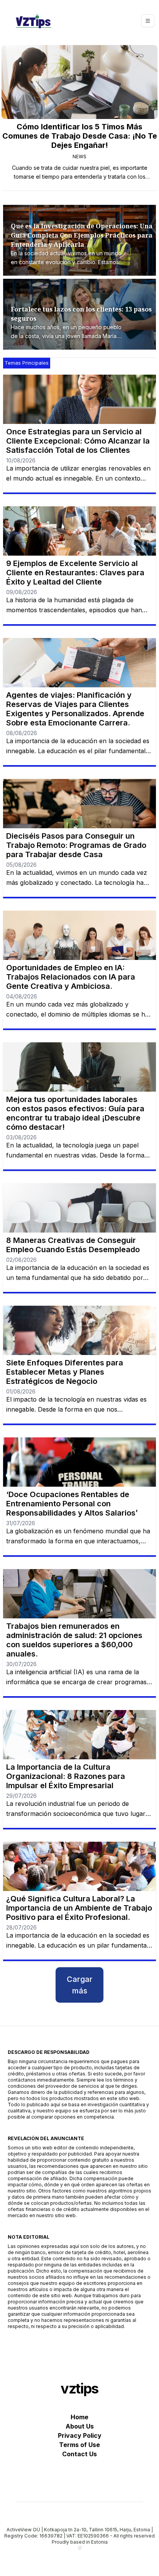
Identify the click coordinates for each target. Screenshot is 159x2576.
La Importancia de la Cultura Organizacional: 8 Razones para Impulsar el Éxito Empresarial (66, 1776)
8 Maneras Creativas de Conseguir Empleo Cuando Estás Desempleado (73, 1245)
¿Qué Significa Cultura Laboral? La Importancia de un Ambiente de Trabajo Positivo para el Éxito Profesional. (79, 1908)
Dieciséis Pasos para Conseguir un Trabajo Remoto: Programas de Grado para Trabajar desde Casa (76, 845)
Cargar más (80, 1985)
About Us (80, 2426)
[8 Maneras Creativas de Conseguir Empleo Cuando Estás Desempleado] (79, 1208)
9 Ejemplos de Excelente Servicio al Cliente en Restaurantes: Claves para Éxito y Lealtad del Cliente (75, 573)
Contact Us (79, 2454)
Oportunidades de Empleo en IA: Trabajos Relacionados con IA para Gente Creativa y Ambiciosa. (71, 977)
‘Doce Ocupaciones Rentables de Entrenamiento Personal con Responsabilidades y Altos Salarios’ (72, 1504)
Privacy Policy (80, 2435)
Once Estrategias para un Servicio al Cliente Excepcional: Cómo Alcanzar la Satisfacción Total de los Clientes (78, 441)
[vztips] (34, 21)
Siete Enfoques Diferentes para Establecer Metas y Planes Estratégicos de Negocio (65, 1372)
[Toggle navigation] (148, 21)
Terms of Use (79, 2445)
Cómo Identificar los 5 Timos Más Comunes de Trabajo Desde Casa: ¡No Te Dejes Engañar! (80, 136)
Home (79, 2417)
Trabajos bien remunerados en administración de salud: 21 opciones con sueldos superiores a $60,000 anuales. (74, 1640)
